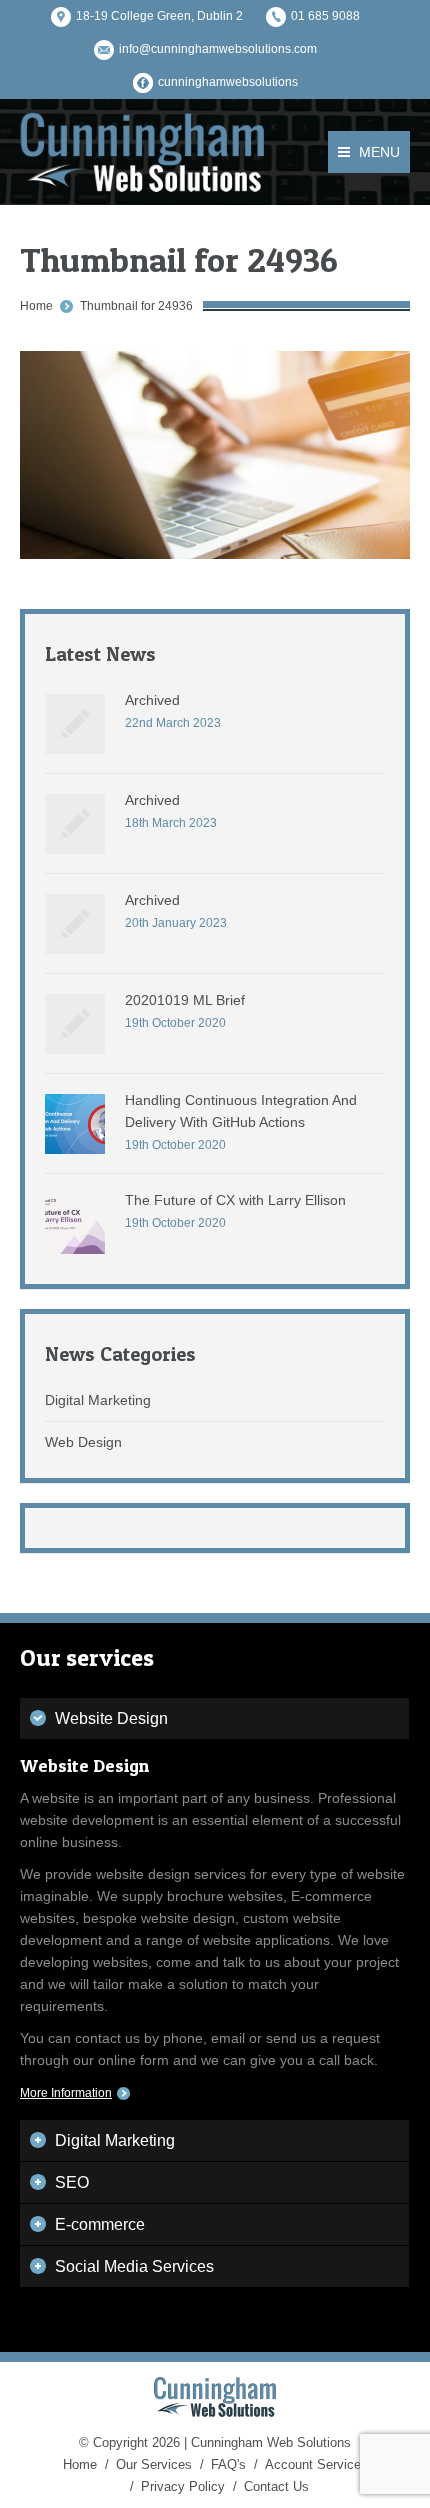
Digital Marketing (98, 1400)
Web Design (83, 1442)
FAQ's (228, 2464)
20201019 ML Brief (185, 1000)
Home (36, 306)
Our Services (154, 2464)
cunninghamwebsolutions (228, 82)
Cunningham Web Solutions (271, 2442)
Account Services (316, 2464)
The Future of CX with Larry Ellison (235, 1200)
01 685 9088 (325, 16)
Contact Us (276, 2486)
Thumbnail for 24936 (136, 306)
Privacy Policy (183, 2486)
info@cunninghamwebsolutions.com (218, 49)
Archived (152, 700)
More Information (66, 2093)
